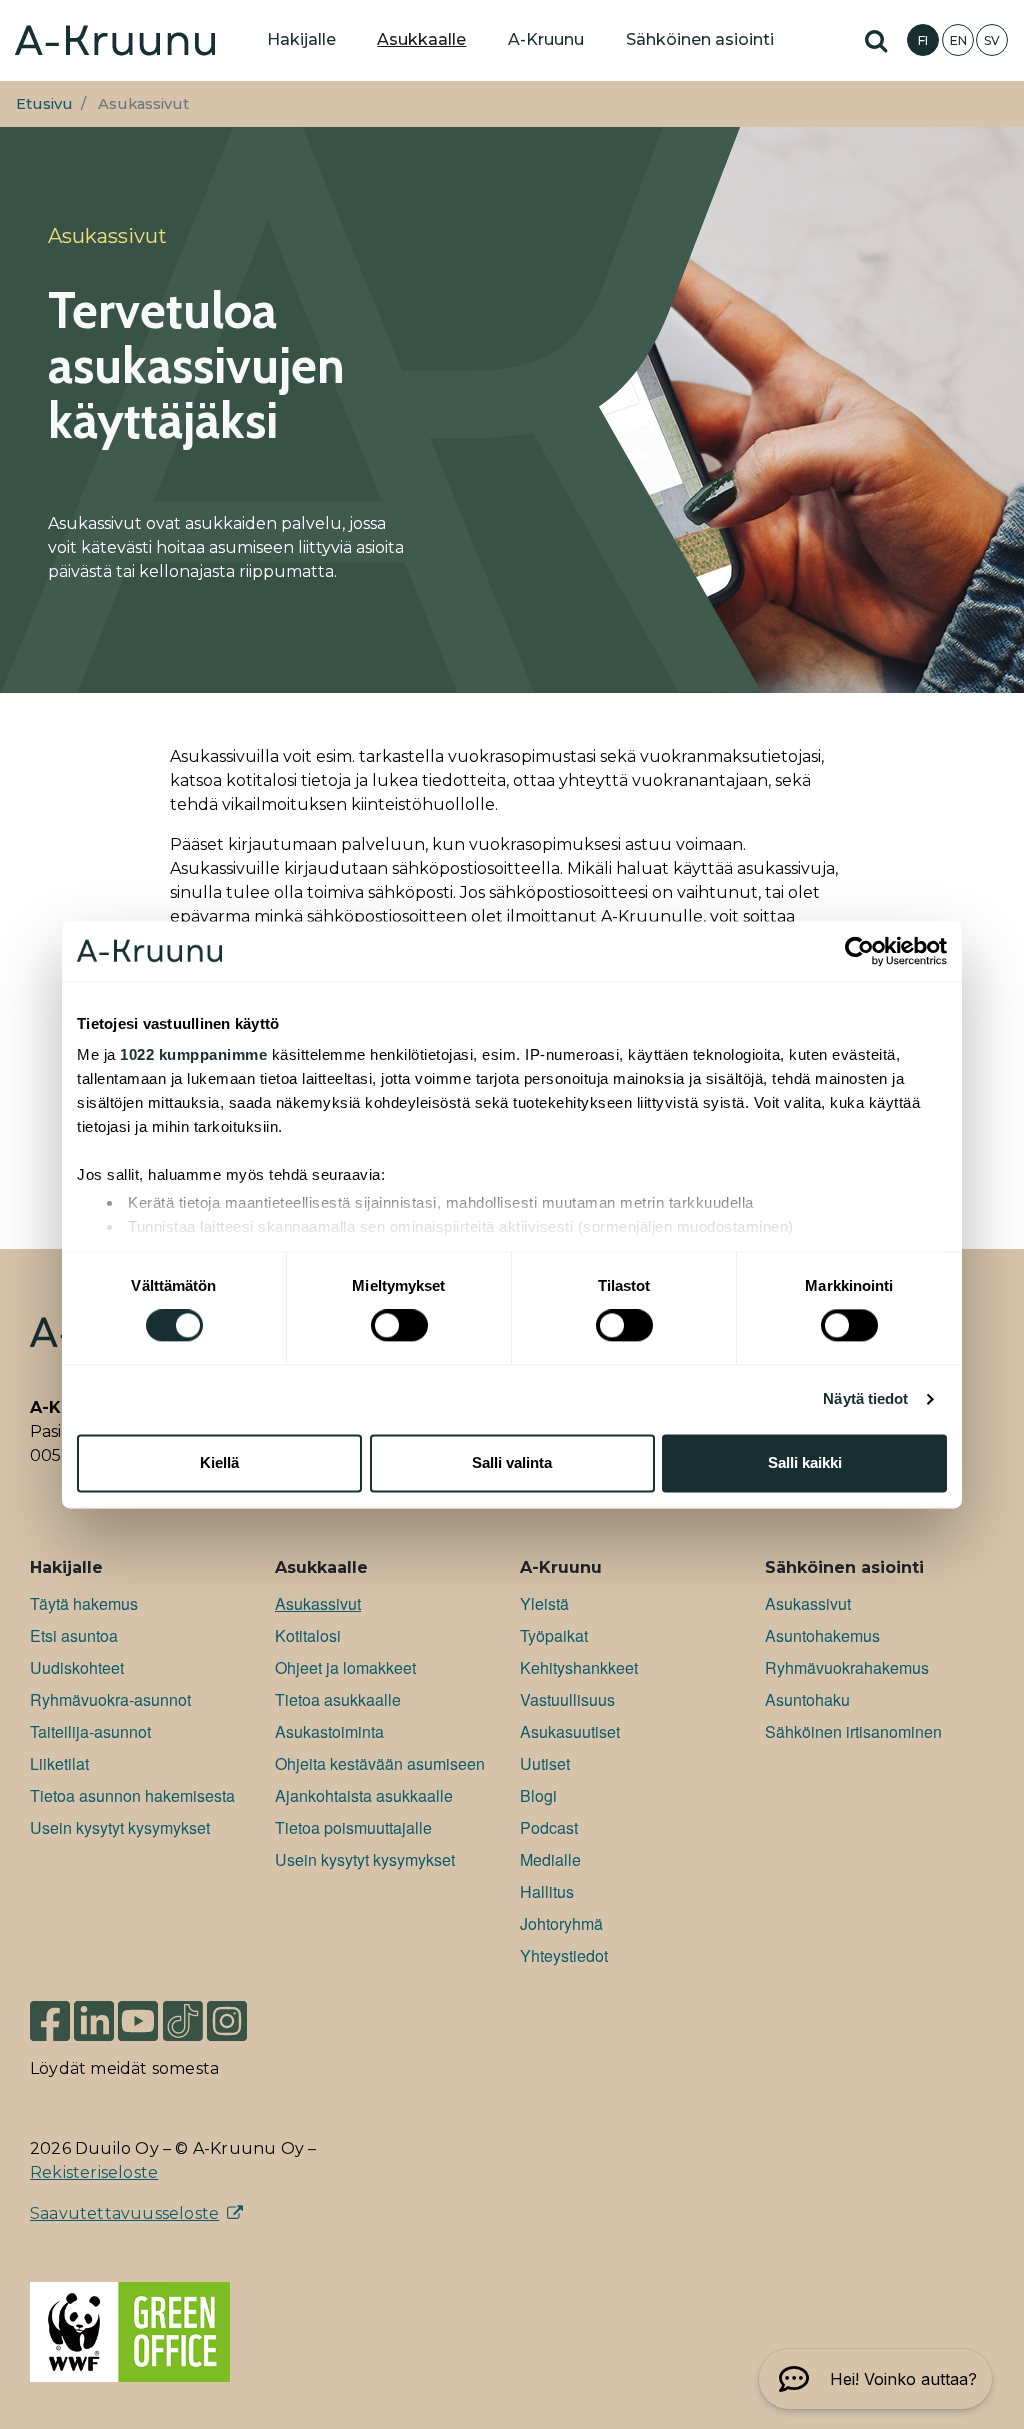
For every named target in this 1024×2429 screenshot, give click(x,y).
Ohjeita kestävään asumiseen (380, 1763)
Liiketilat (59, 1763)
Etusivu (44, 104)
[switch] (399, 1326)
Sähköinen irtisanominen (853, 1731)
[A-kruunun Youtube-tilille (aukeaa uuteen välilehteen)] (138, 2019)
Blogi (538, 1795)
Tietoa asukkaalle (338, 1699)
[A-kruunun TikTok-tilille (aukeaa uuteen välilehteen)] (183, 2019)
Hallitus (547, 1891)
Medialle (550, 1859)
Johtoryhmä (561, 1923)
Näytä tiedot (865, 1399)
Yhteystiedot (564, 1955)
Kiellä (219, 1462)
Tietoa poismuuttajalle (353, 1827)
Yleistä (544, 1603)
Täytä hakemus (84, 1603)
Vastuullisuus (567, 1699)
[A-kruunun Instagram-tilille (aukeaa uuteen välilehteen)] (242, 2019)
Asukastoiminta (329, 1731)
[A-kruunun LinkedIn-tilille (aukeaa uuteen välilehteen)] (94, 2019)
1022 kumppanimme (193, 1054)
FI (923, 40)
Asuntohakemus (822, 1635)
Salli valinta (512, 1462)
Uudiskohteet (77, 1667)
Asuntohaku (807, 1699)
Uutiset (545, 1763)
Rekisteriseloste (94, 2172)
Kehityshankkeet (579, 1667)
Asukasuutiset (570, 1731)
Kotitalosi (308, 1635)
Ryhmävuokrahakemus (847, 1667)
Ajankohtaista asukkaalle (364, 1795)
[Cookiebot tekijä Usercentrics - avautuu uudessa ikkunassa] (859, 951)
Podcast (549, 1827)
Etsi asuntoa (74, 1635)
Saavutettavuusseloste (124, 2213)
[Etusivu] (115, 40)
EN (958, 40)
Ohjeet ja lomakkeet (345, 1667)
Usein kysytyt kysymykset (120, 1827)
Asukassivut (318, 1603)
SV (992, 40)
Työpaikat (554, 1635)
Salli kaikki (805, 1462)
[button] (875, 2379)
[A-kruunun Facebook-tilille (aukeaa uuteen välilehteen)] (50, 2019)
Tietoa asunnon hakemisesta (132, 1795)
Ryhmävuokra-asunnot (110, 1699)
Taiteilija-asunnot (90, 1731)
